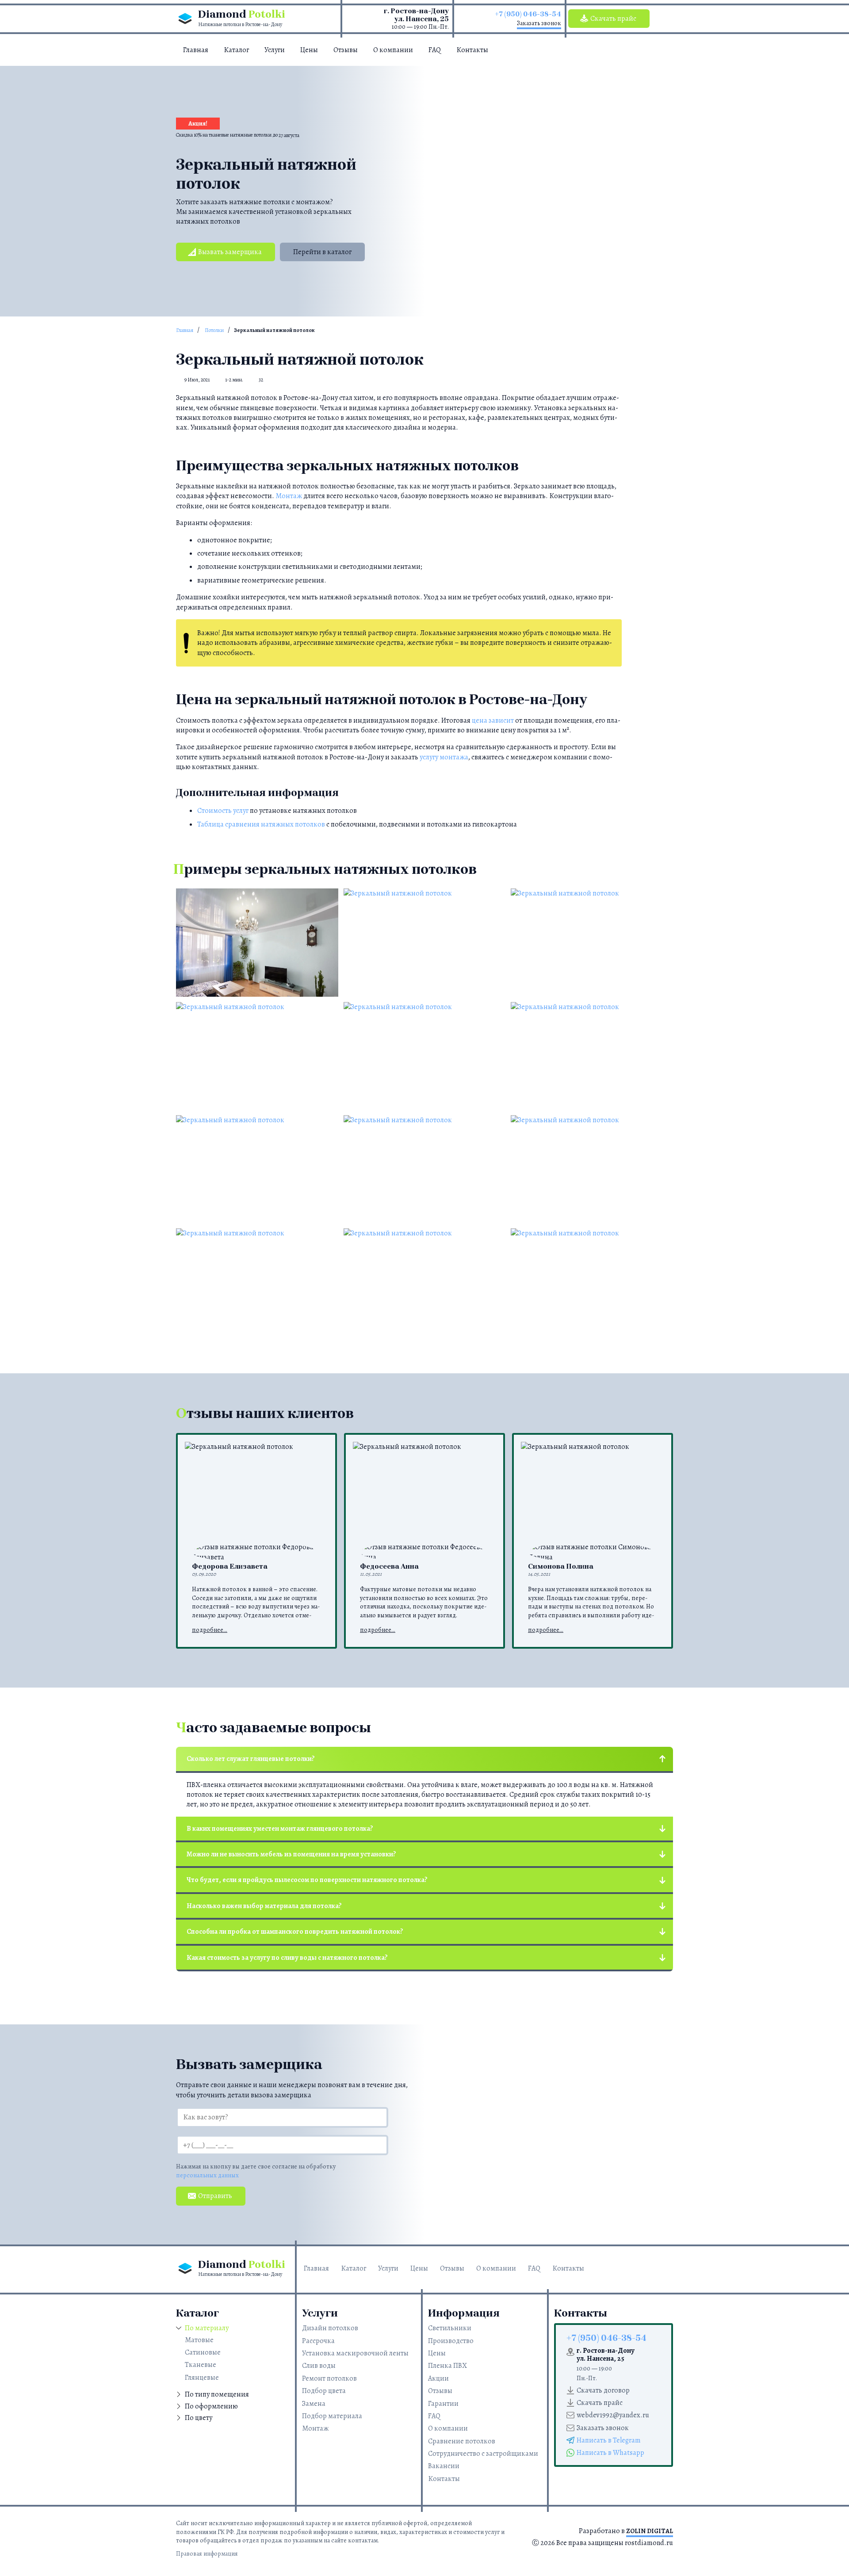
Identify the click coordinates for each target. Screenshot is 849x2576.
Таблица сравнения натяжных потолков (261, 824)
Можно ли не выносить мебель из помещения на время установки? (291, 1854)
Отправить (215, 2196)
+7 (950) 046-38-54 (528, 14)
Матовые (199, 2340)
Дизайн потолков (330, 2328)
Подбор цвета (324, 2391)
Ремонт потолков (329, 2378)
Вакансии (444, 2466)
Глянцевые (202, 2378)
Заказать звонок (539, 23)
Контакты (472, 50)
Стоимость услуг (223, 811)
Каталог (236, 50)
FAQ (435, 50)
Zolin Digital (650, 2531)
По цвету (199, 2418)
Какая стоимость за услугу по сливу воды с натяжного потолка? (287, 1958)
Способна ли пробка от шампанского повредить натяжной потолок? (295, 1932)
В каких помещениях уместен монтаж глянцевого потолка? (280, 1829)
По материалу (207, 2328)
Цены (309, 50)
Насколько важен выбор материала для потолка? (264, 1906)
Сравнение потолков (462, 2441)
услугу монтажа (444, 757)
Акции (438, 2378)
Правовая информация (207, 2554)
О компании (393, 50)
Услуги (275, 50)
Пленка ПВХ (447, 2366)
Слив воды (319, 2366)
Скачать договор (603, 2390)
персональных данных (207, 2175)
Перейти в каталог (322, 252)
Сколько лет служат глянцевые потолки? (251, 1759)
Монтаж (289, 496)
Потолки (214, 330)
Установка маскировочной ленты (355, 2353)
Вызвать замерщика (230, 252)
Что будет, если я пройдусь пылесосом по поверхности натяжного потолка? (307, 1880)
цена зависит (493, 720)
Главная (196, 50)
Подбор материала (332, 2416)
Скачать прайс (613, 19)
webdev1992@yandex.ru (613, 2415)
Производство (451, 2341)
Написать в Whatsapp (610, 2453)
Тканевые (201, 2365)
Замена (314, 2404)
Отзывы (346, 50)
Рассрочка (318, 2341)
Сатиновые (203, 2352)
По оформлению (211, 2406)
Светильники (450, 2328)
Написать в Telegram (609, 2440)
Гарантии (443, 2404)
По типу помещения (217, 2394)
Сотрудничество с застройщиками (483, 2454)
